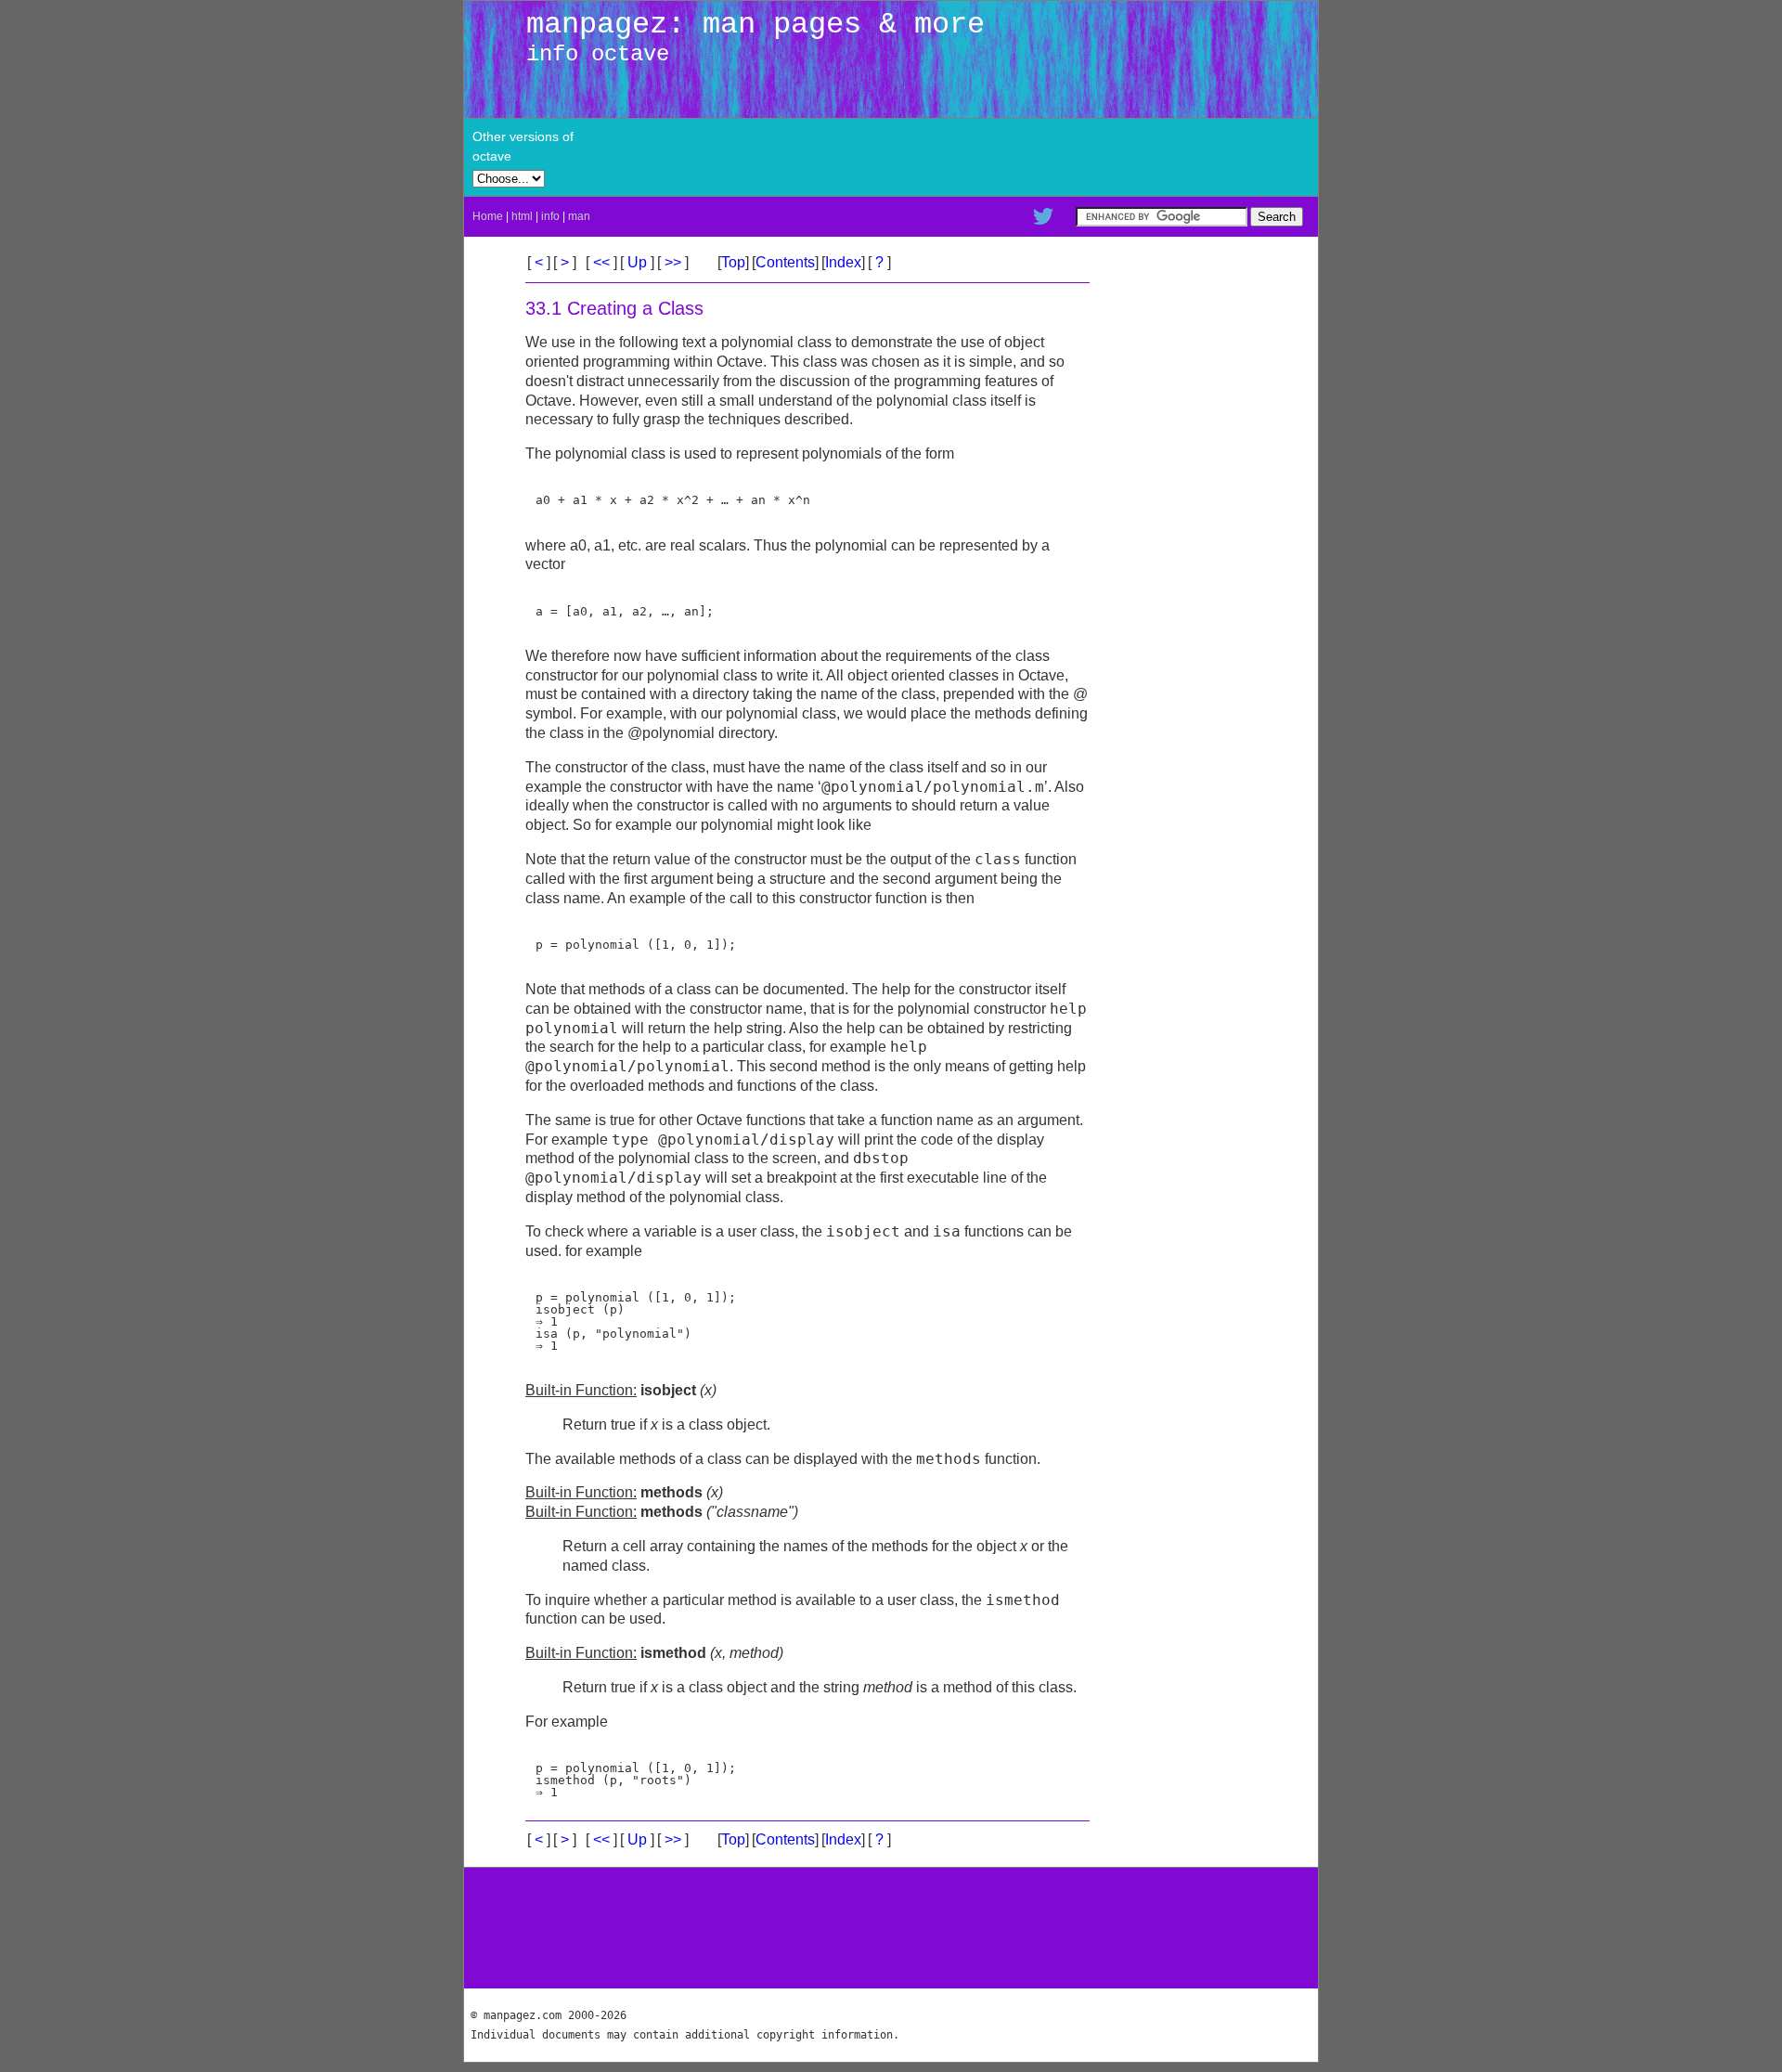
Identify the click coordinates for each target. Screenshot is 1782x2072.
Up (637, 262)
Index (843, 262)
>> (673, 262)
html (522, 216)
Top (733, 262)
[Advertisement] (1095, 157)
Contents (785, 262)
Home (488, 216)
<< (601, 262)
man (579, 216)
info (550, 216)
